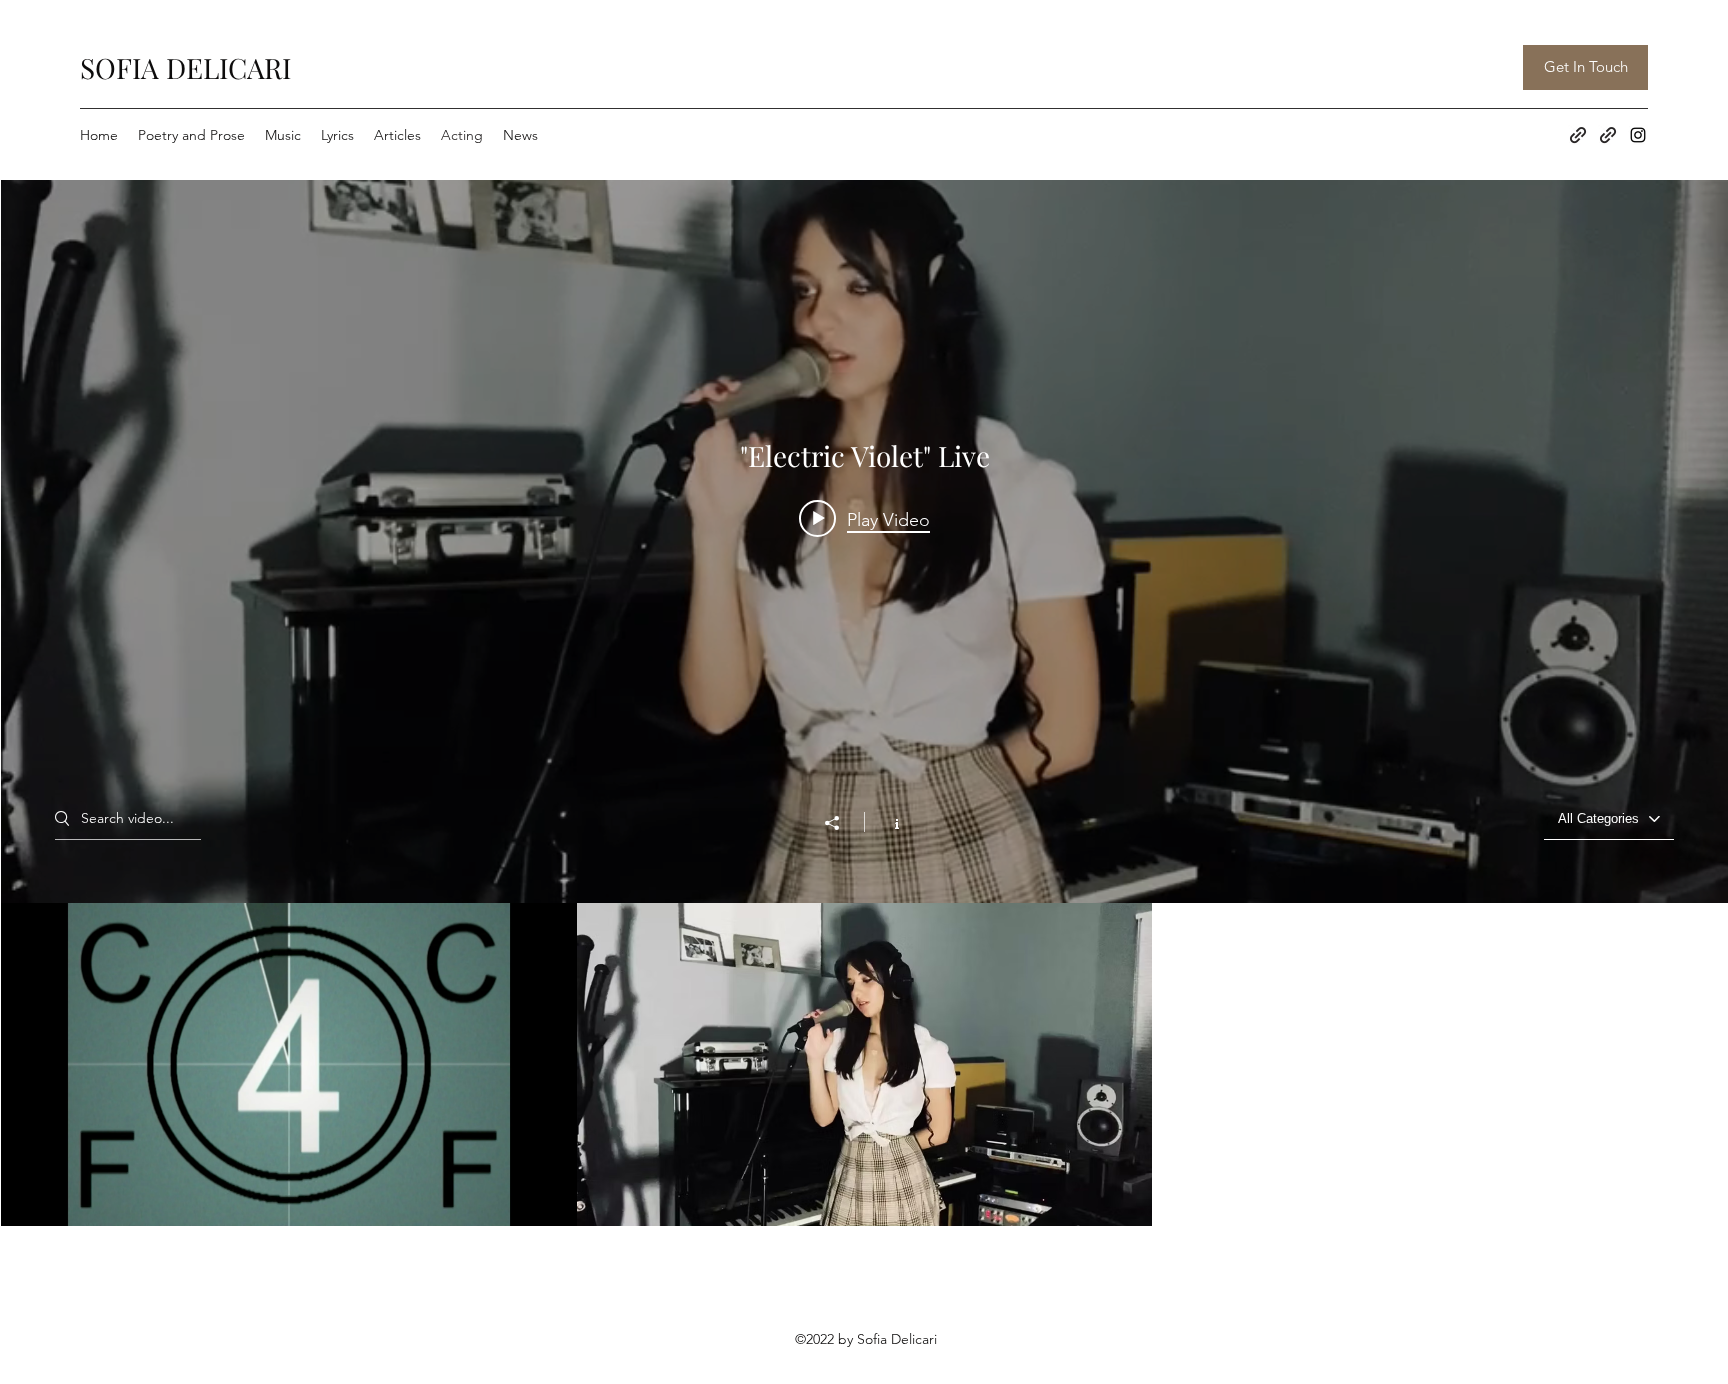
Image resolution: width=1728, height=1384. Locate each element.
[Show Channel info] (886, 822)
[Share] (842, 823)
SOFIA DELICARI (185, 67)
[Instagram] (1638, 135)
